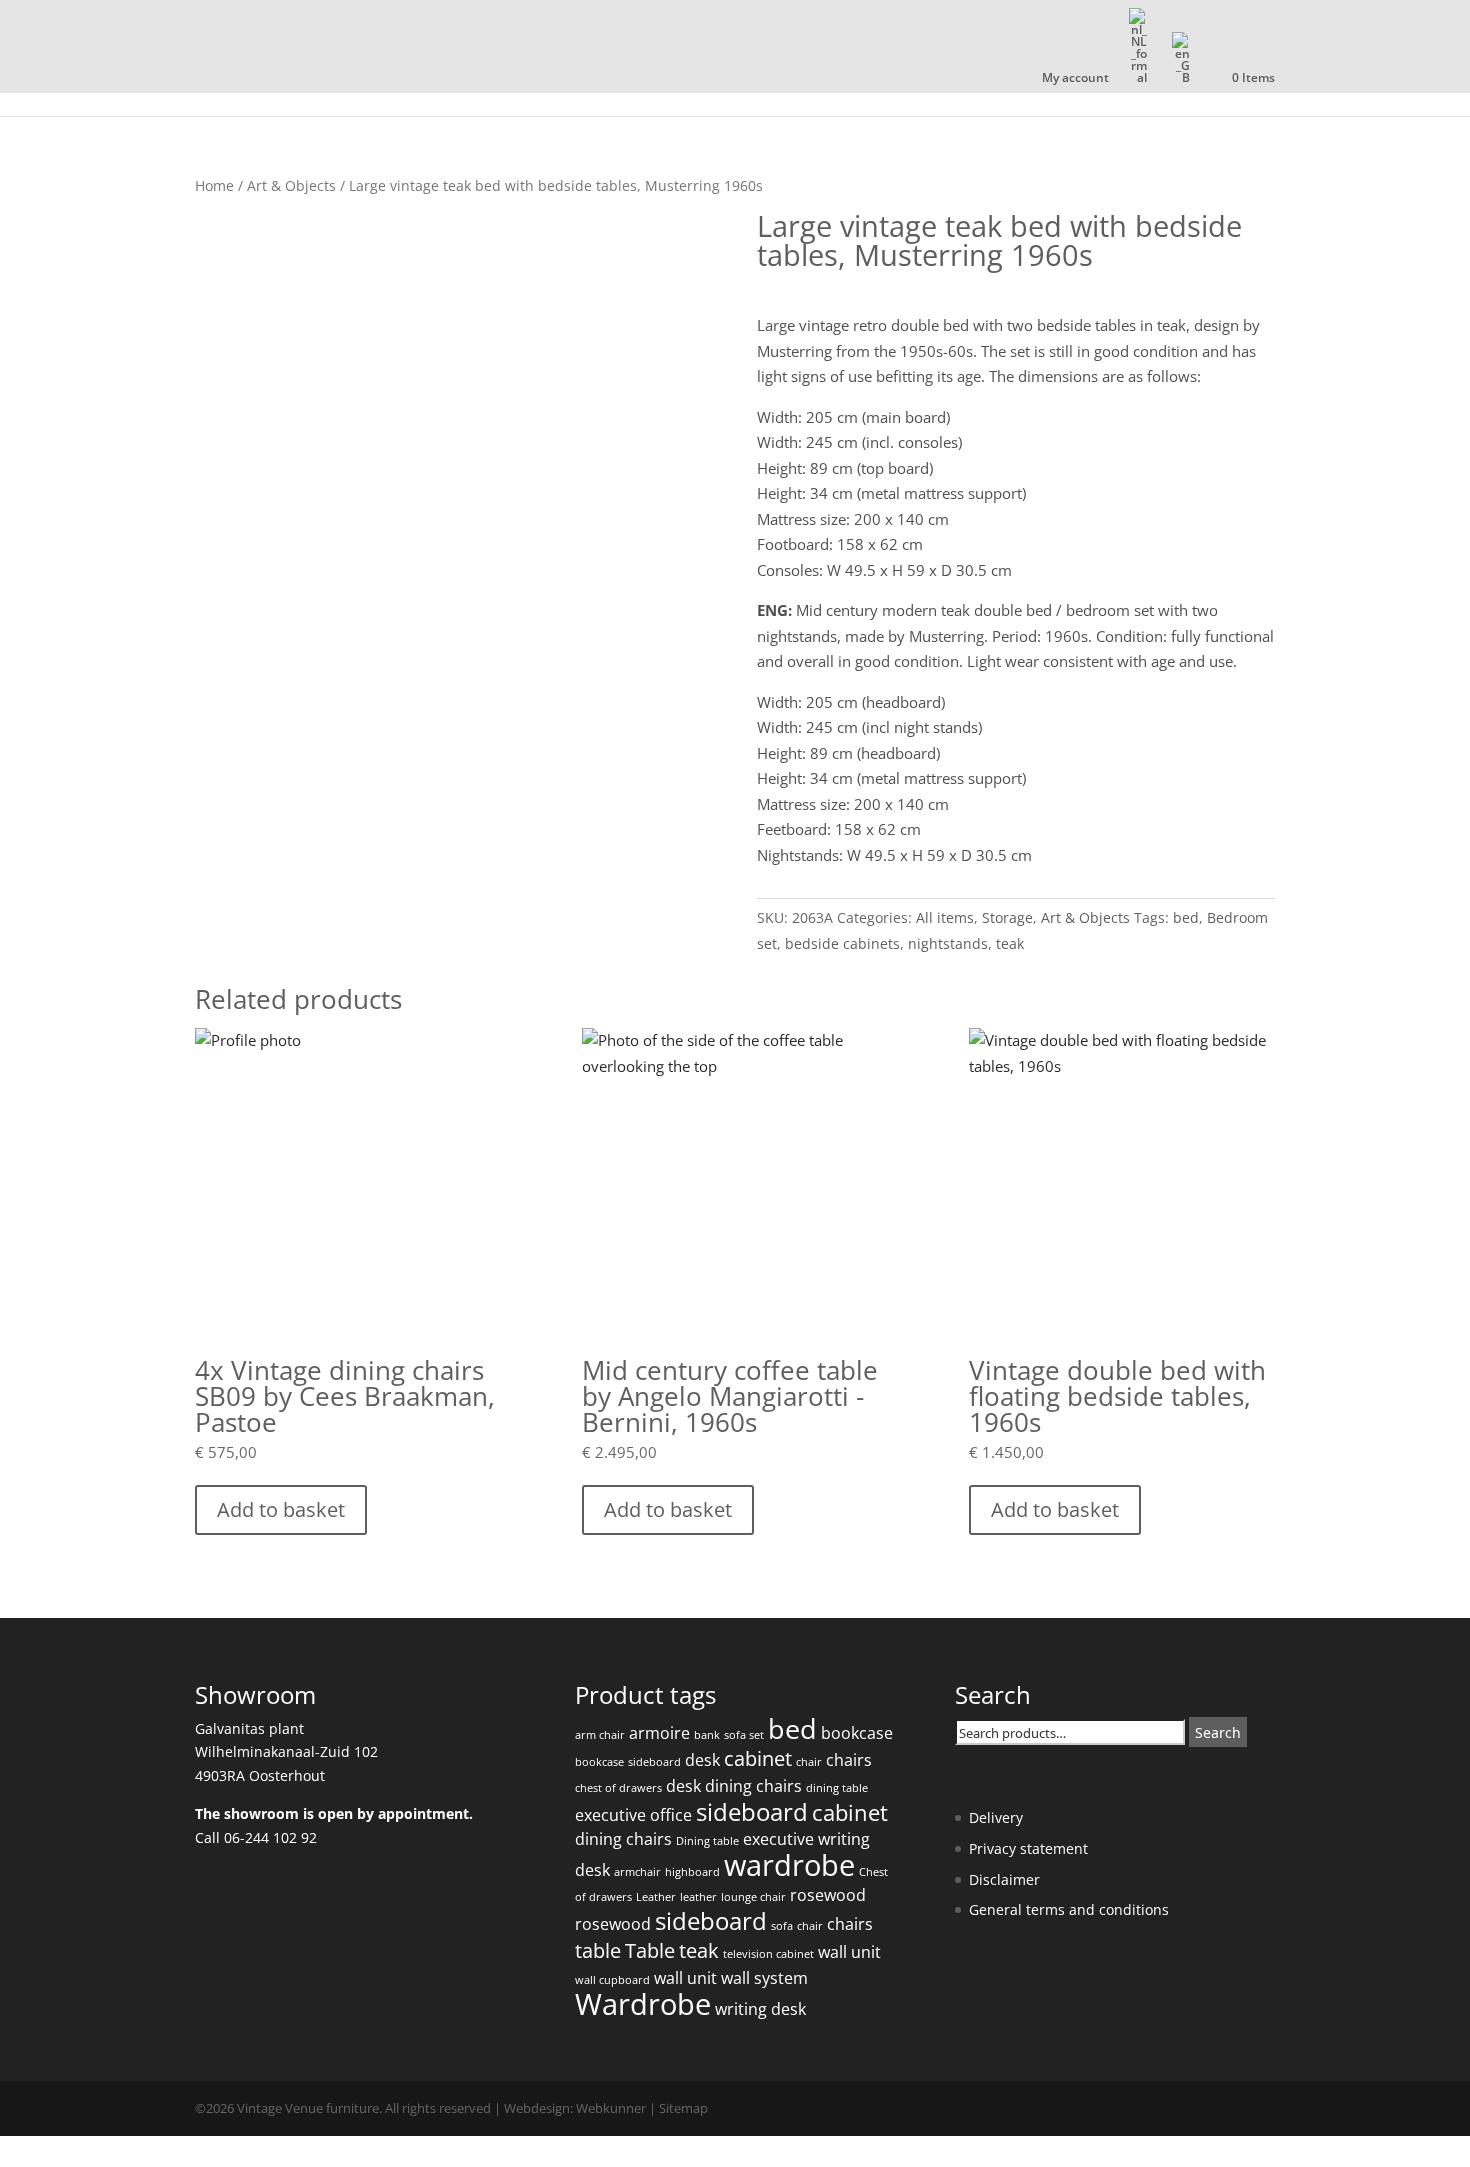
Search (1218, 1732)
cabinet (758, 1758)
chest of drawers (618, 1788)
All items (945, 917)
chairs (849, 1760)
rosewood (828, 1895)
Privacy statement (1028, 1848)
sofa (782, 1926)
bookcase (857, 1733)
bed (1186, 917)
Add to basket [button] (281, 1509)
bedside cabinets (842, 943)
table (598, 1950)
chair (809, 1762)
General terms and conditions (1069, 1909)
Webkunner (611, 2108)
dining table (837, 1788)
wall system (764, 1978)
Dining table (707, 1841)
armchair (637, 1872)
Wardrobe (643, 2004)
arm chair (600, 1735)
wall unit (849, 1952)
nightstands (948, 943)
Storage (1007, 917)
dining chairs (753, 1786)
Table (650, 1950)
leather (698, 1897)
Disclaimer (1004, 1879)
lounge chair (753, 1897)
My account (1075, 79)
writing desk (760, 2009)
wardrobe (789, 1865)
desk (702, 1760)
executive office (633, 1815)
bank (707, 1735)
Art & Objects (291, 185)
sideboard (654, 1762)
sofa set (744, 1735)
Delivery (996, 1817)
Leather (656, 1897)
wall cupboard (612, 1980)
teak (1010, 943)
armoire (659, 1733)
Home (214, 185)
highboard (692, 1872)
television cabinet (768, 1954)
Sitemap (683, 2108)
